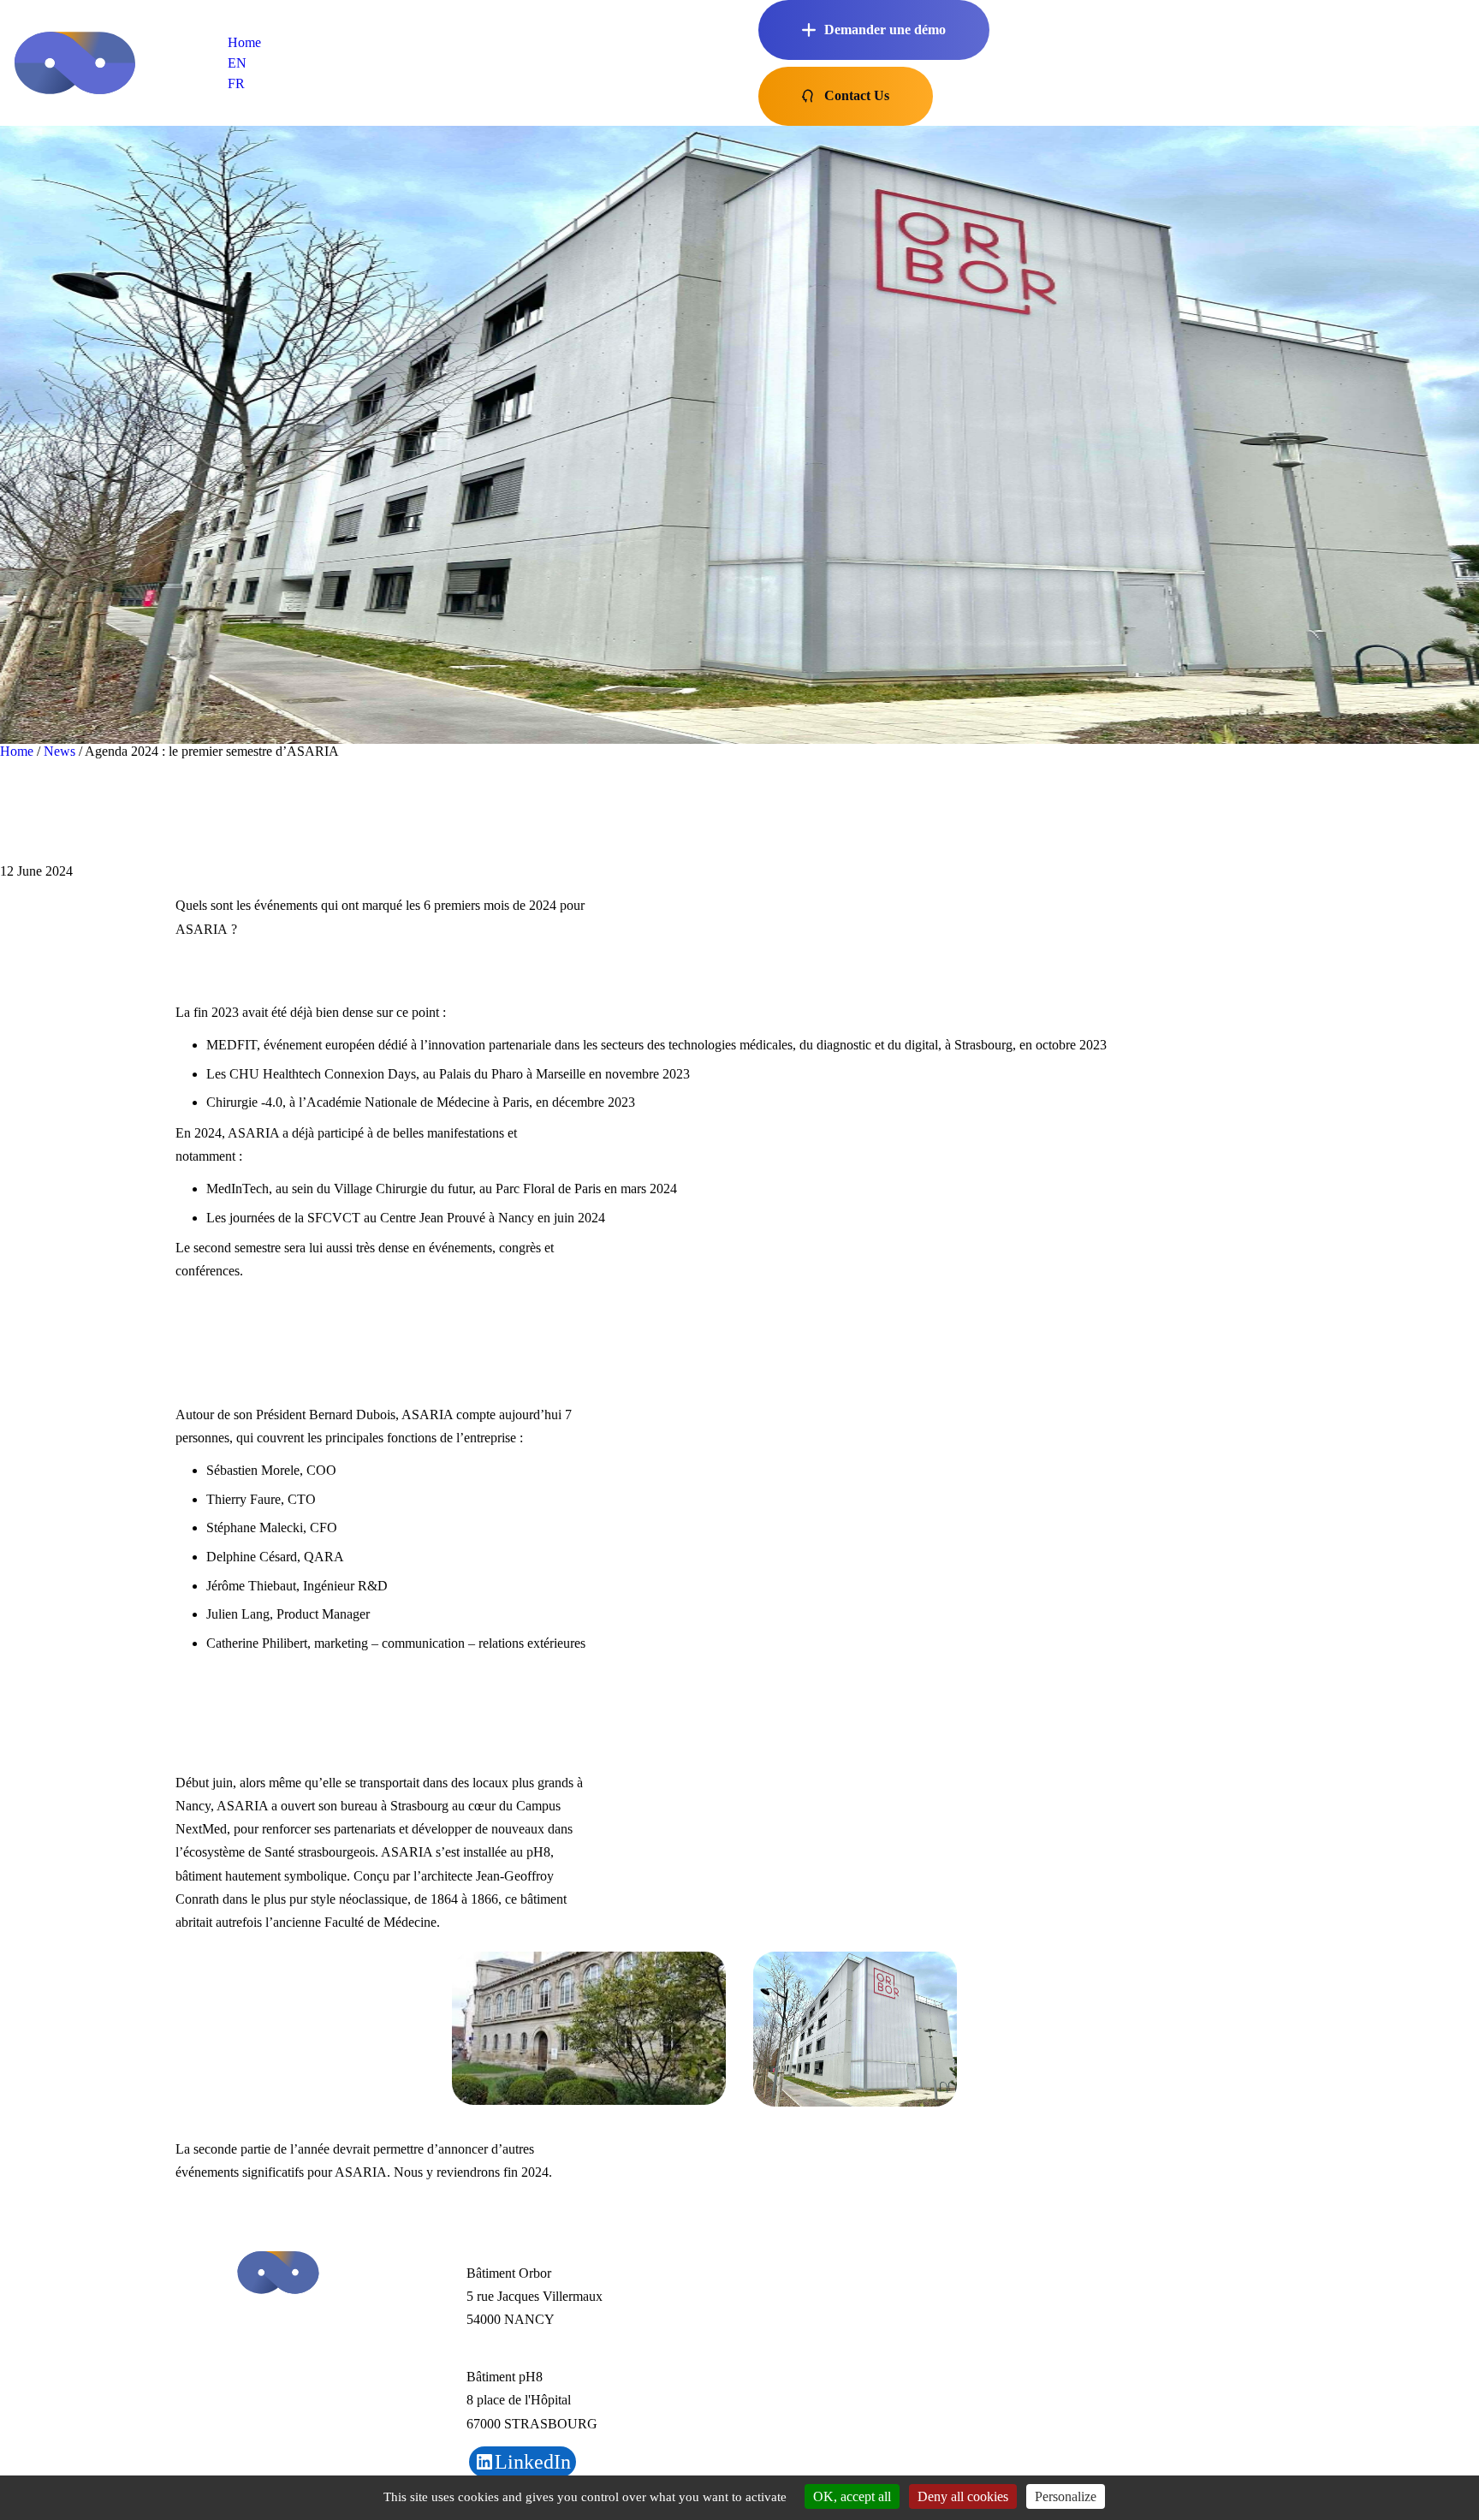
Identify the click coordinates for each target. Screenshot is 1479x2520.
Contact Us (857, 95)
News (59, 751)
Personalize (1066, 2496)
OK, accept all (852, 2496)
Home (244, 42)
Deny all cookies (963, 2496)
